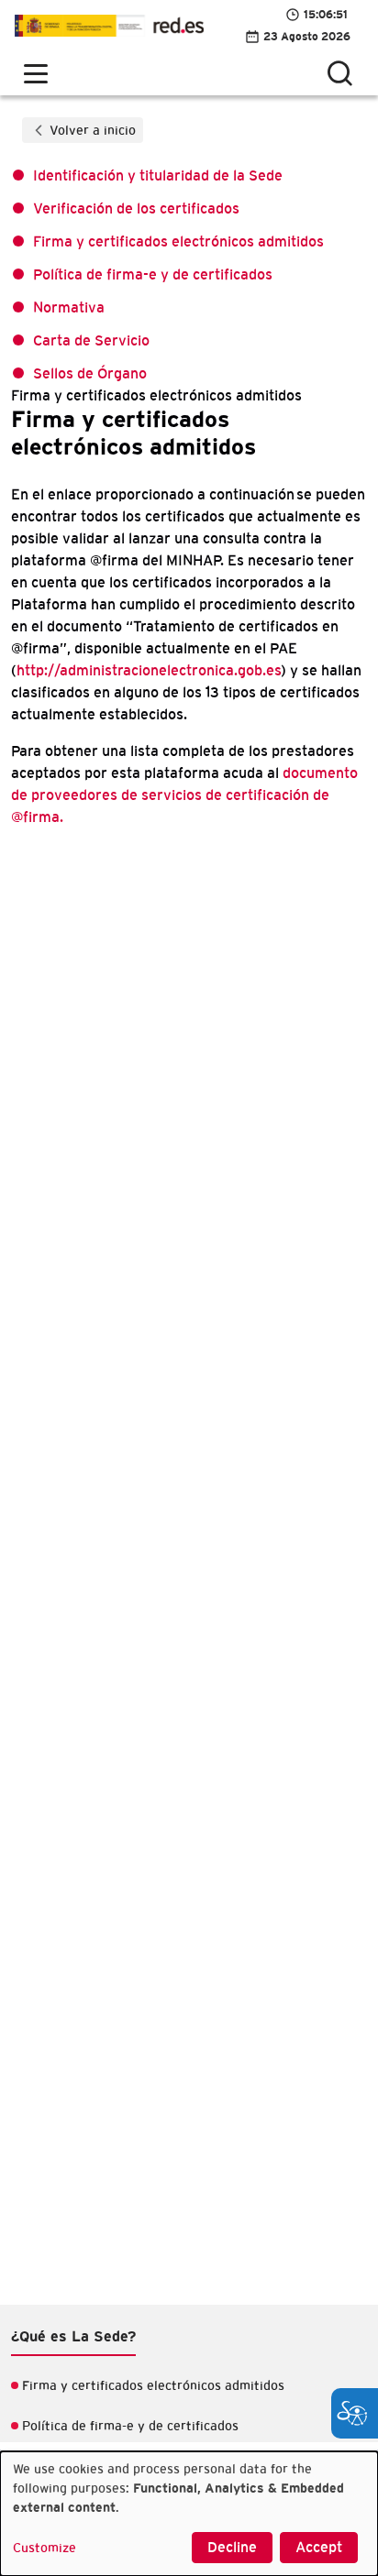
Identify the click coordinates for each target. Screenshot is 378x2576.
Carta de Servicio (91, 341)
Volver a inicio (93, 131)
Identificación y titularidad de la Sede (158, 176)
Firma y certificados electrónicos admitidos (178, 242)
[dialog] (189, 2514)
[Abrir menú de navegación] (36, 73)
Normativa (69, 308)
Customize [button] (44, 2549)
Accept (319, 2548)
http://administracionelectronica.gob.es (149, 671)
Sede (109, 26)
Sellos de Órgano (90, 374)
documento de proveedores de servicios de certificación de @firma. (184, 795)
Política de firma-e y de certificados (153, 275)
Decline (232, 2548)
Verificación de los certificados (136, 209)
